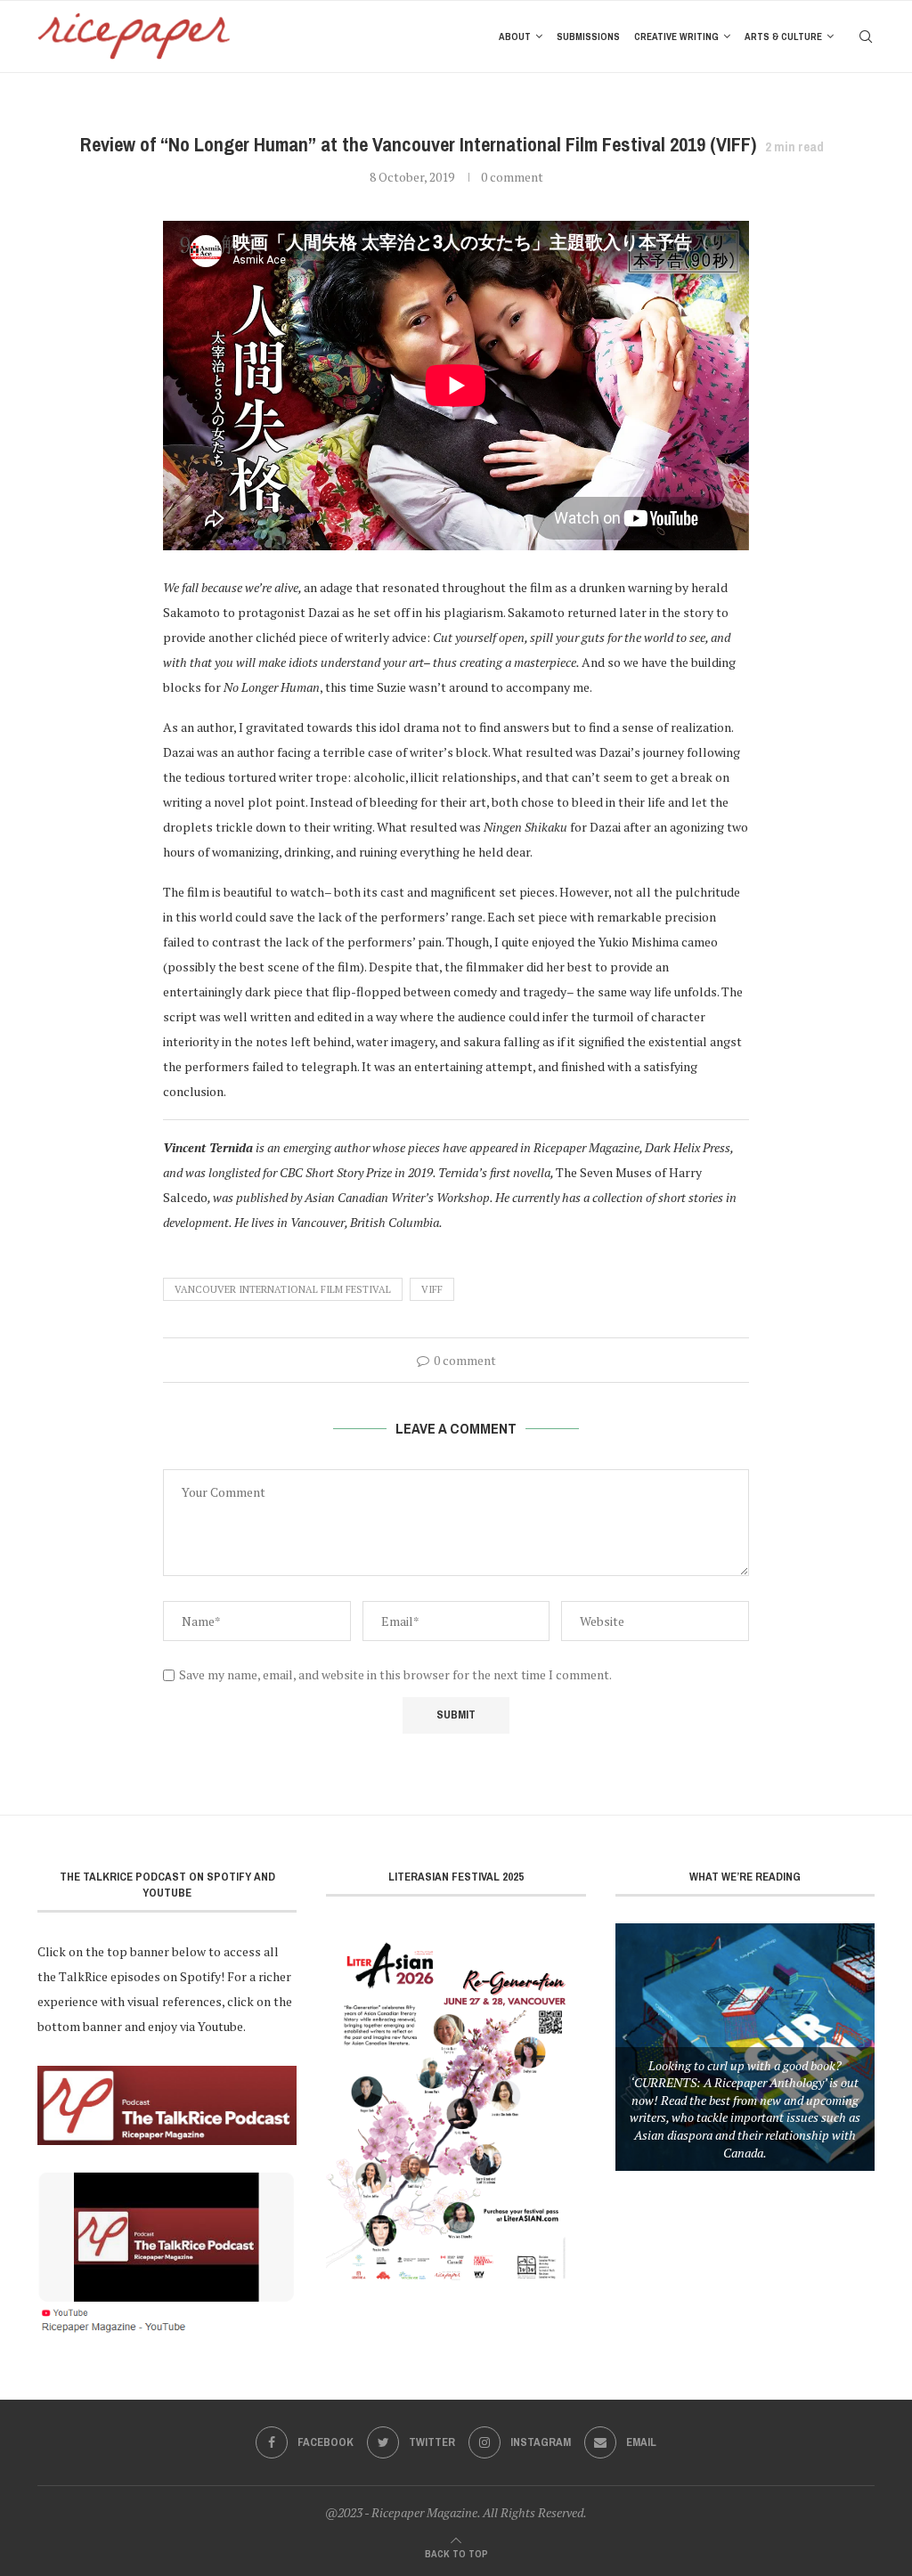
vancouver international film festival (283, 1289)
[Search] (866, 37)
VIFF (432, 1289)
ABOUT (515, 37)
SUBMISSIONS (588, 37)
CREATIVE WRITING (676, 37)
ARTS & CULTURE (783, 37)
